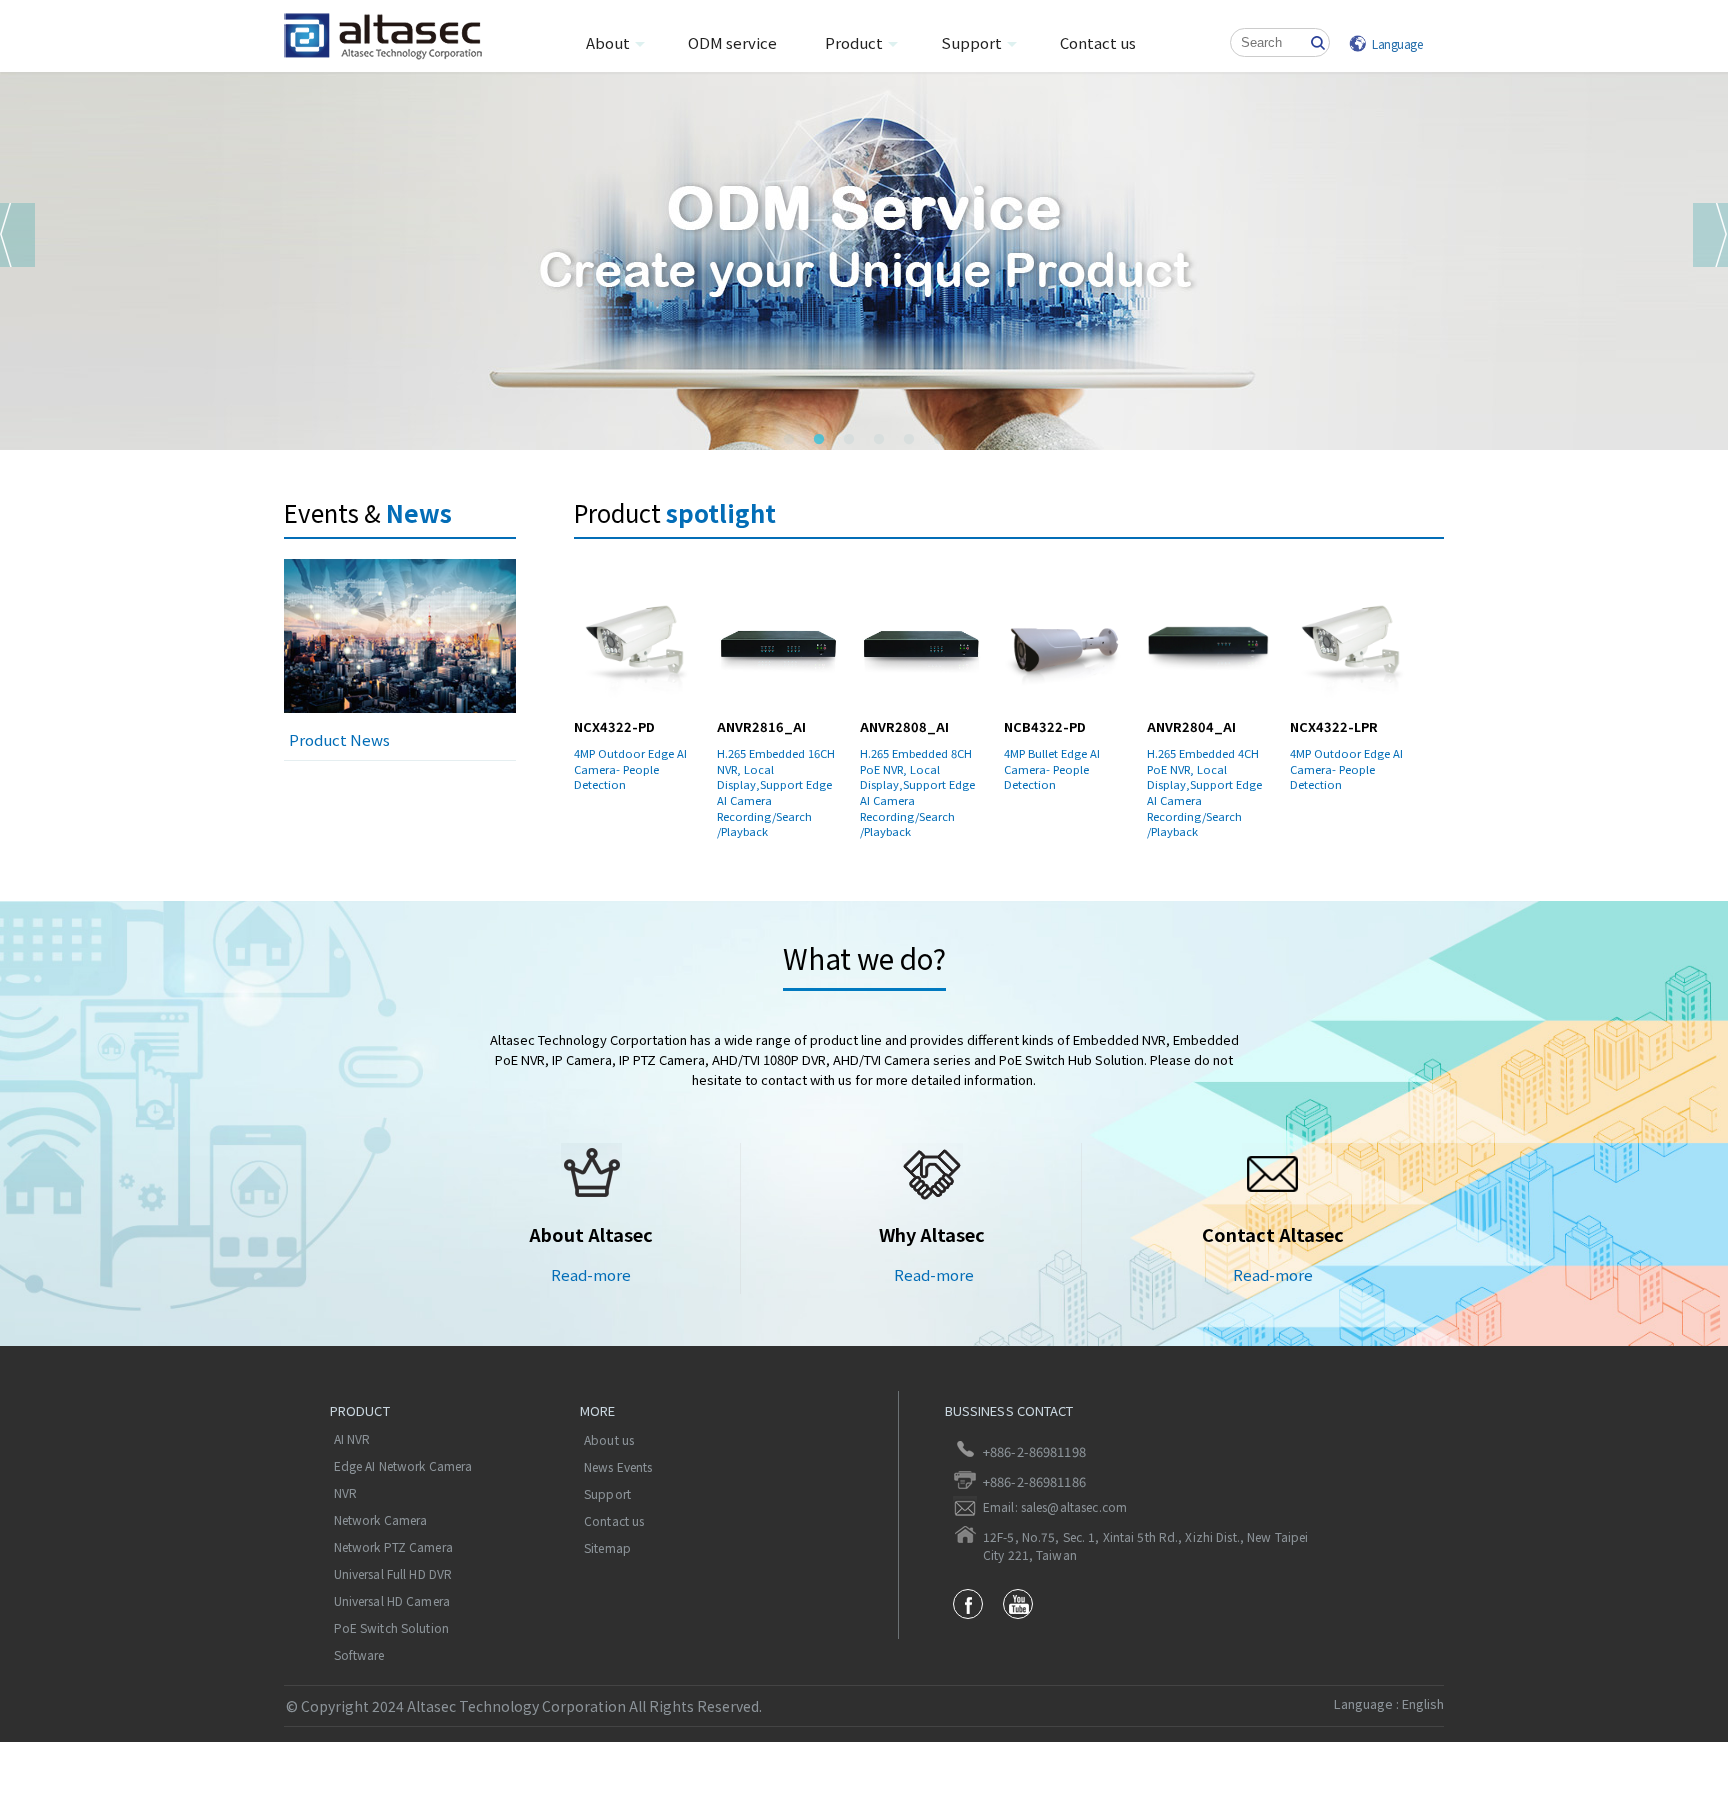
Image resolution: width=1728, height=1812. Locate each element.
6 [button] (939, 440)
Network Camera (381, 1520)
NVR (345, 1493)
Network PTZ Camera (393, 1547)
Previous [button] (17, 235)
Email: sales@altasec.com (1055, 1507)
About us (609, 1440)
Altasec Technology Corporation (400, 36)
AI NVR (352, 1439)
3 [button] (849, 440)
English (1423, 1703)
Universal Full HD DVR (393, 1574)
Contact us (1098, 42)
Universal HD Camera (392, 1601)
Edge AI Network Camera (403, 1466)
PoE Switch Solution (391, 1628)
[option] (864, 260)
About (608, 42)
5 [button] (909, 440)
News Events (618, 1467)
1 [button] (789, 440)
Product (854, 42)
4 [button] (879, 440)
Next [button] (1710, 235)
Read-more (591, 1274)
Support (971, 42)
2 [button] (819, 440)
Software (359, 1655)
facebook (968, 1604)
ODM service (732, 42)
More (597, 1410)
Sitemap (607, 1548)
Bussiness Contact (1009, 1410)
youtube (1018, 1604)
